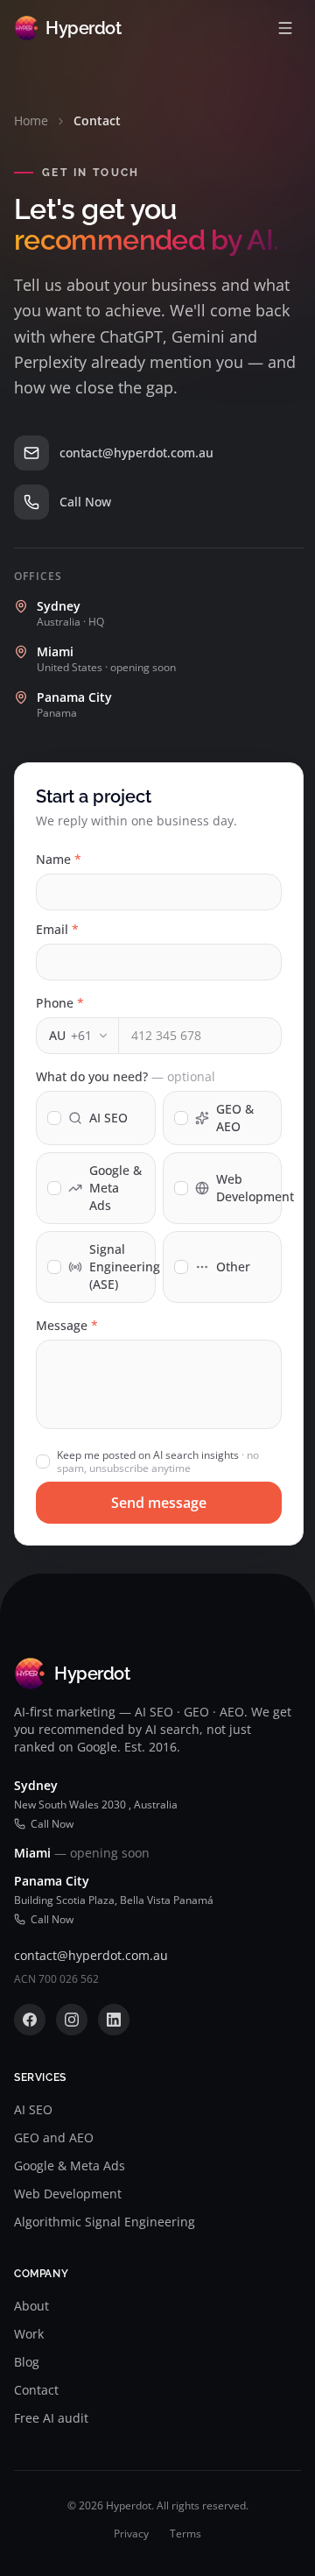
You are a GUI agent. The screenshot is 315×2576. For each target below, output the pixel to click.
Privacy (131, 2534)
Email (57, 929)
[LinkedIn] (114, 2020)
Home (31, 120)
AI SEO (33, 2109)
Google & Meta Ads (70, 2166)
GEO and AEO (54, 2137)
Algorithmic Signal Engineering (105, 2222)
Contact (36, 2390)
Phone (60, 1003)
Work (29, 2334)
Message (67, 1325)
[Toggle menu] (285, 28)
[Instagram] (72, 2020)
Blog (27, 2362)
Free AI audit (51, 2418)
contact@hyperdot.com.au (91, 1955)
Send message (159, 1503)
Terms (185, 2534)
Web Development (68, 2194)
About (31, 2306)
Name (59, 859)
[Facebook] (30, 2020)
